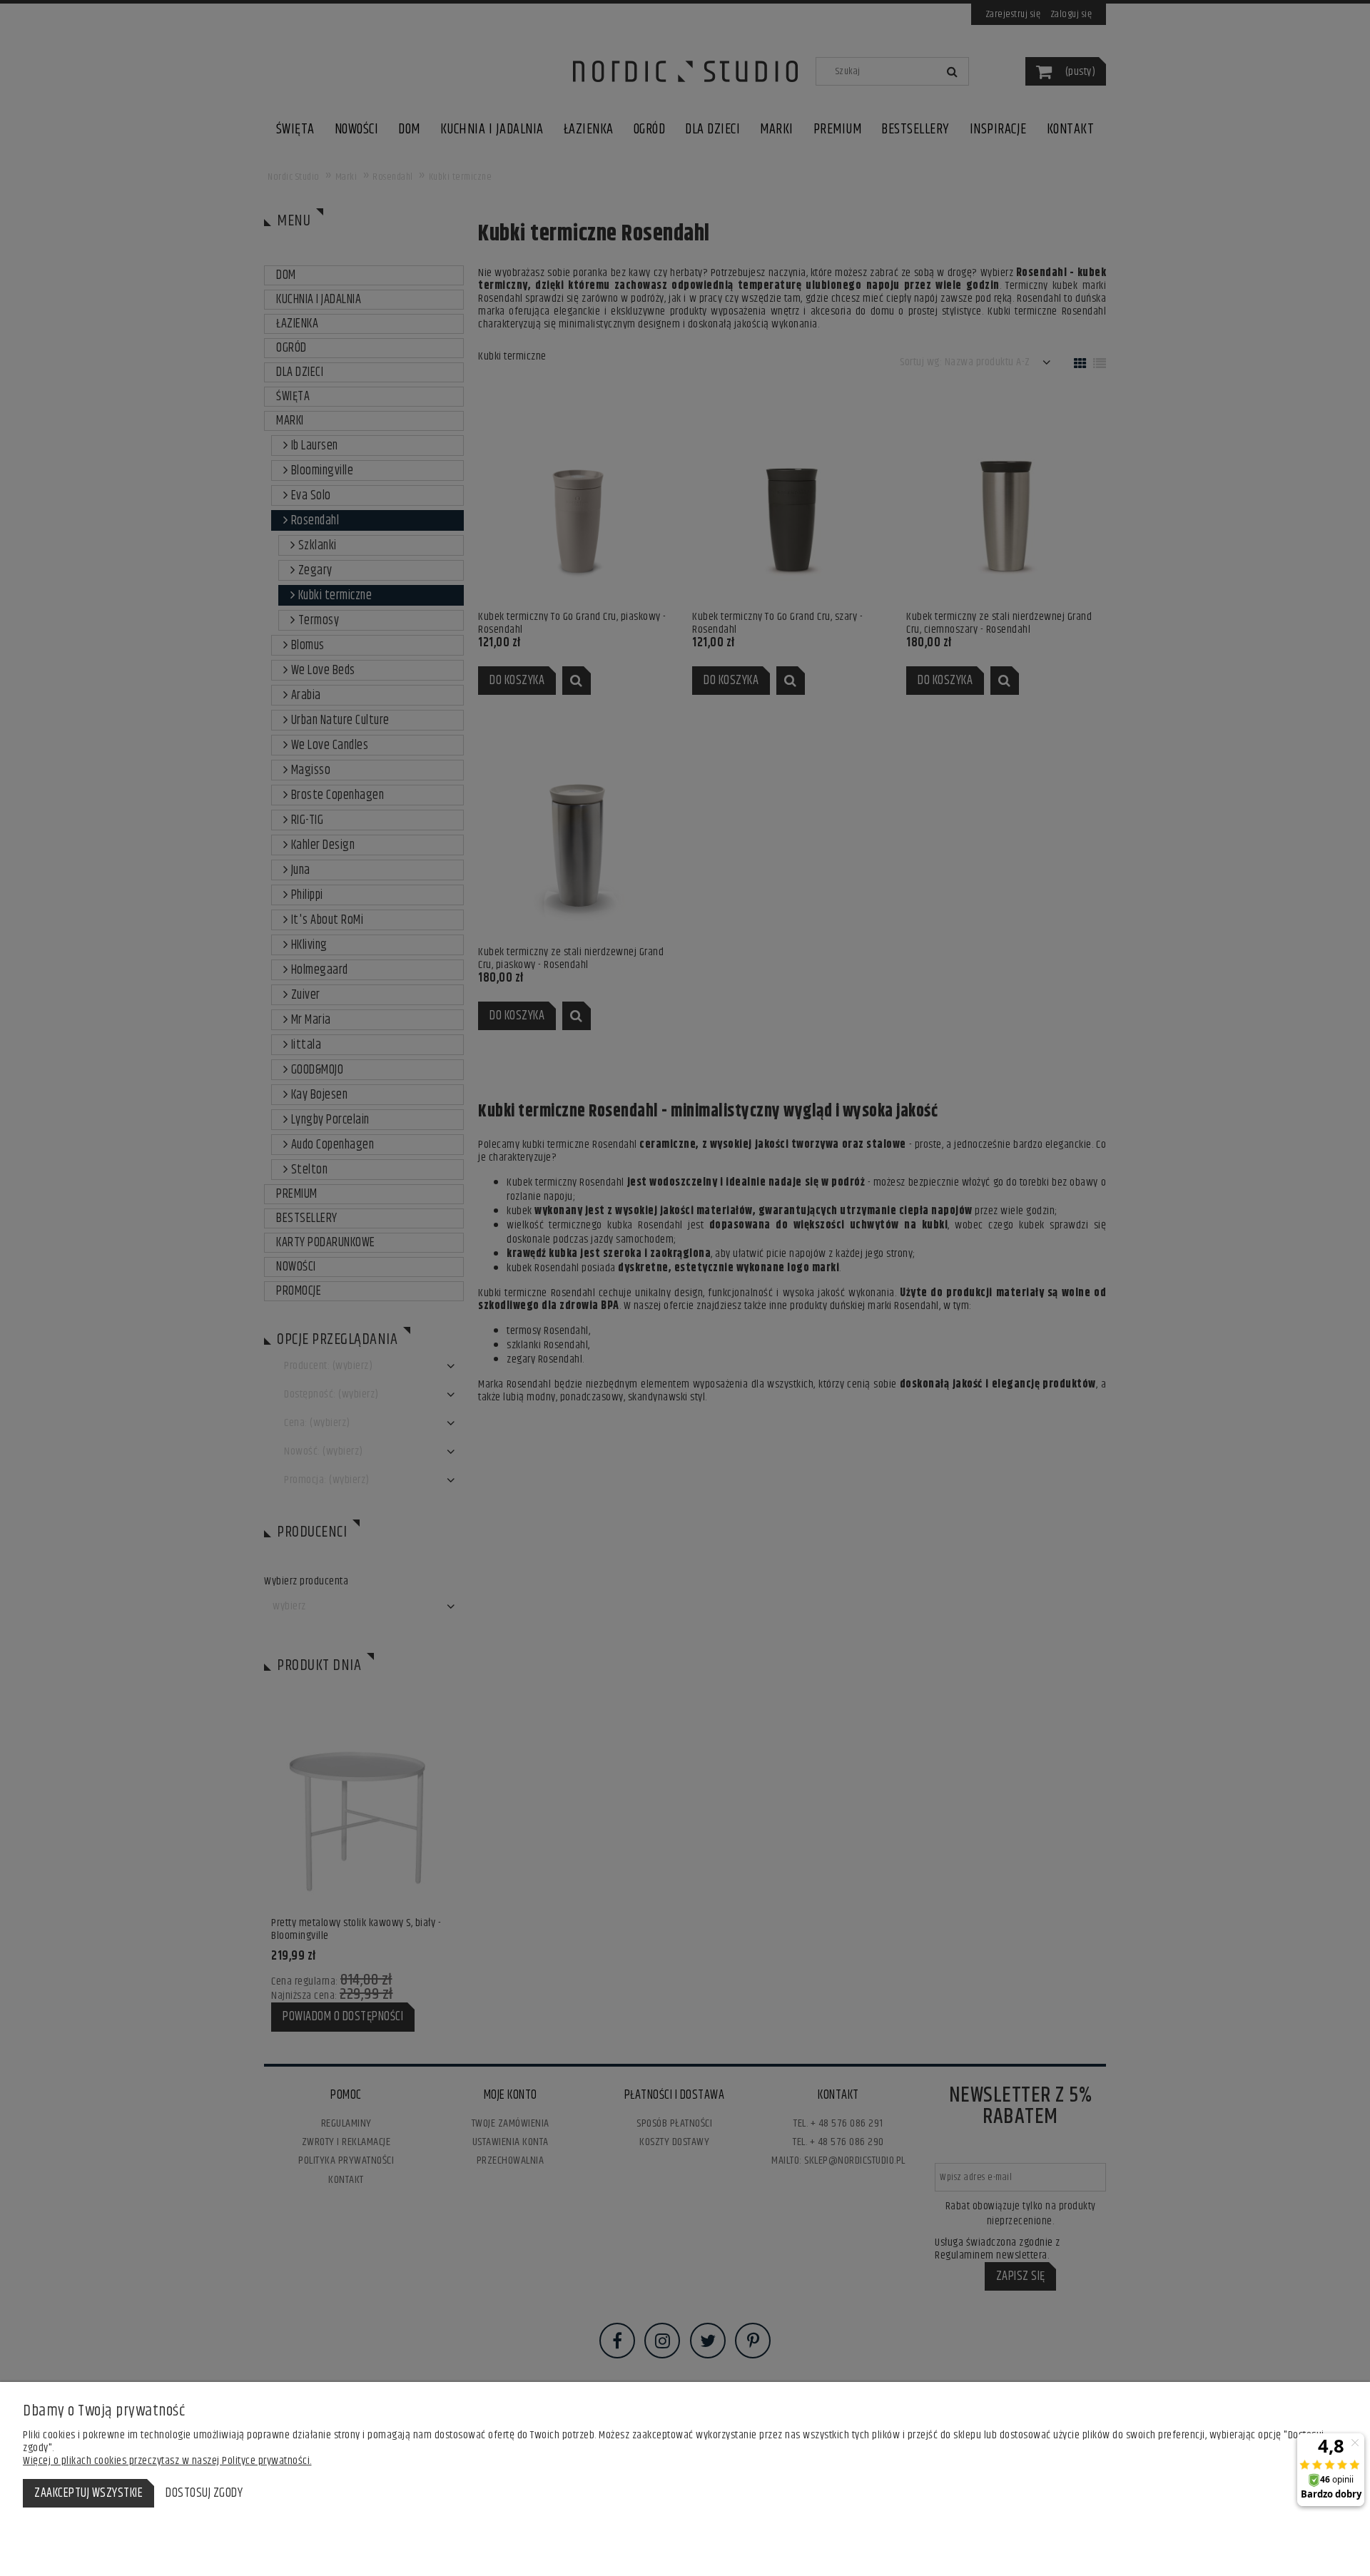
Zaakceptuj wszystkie (88, 2493)
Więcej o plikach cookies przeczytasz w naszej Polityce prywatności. (167, 2461)
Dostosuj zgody (204, 2493)
